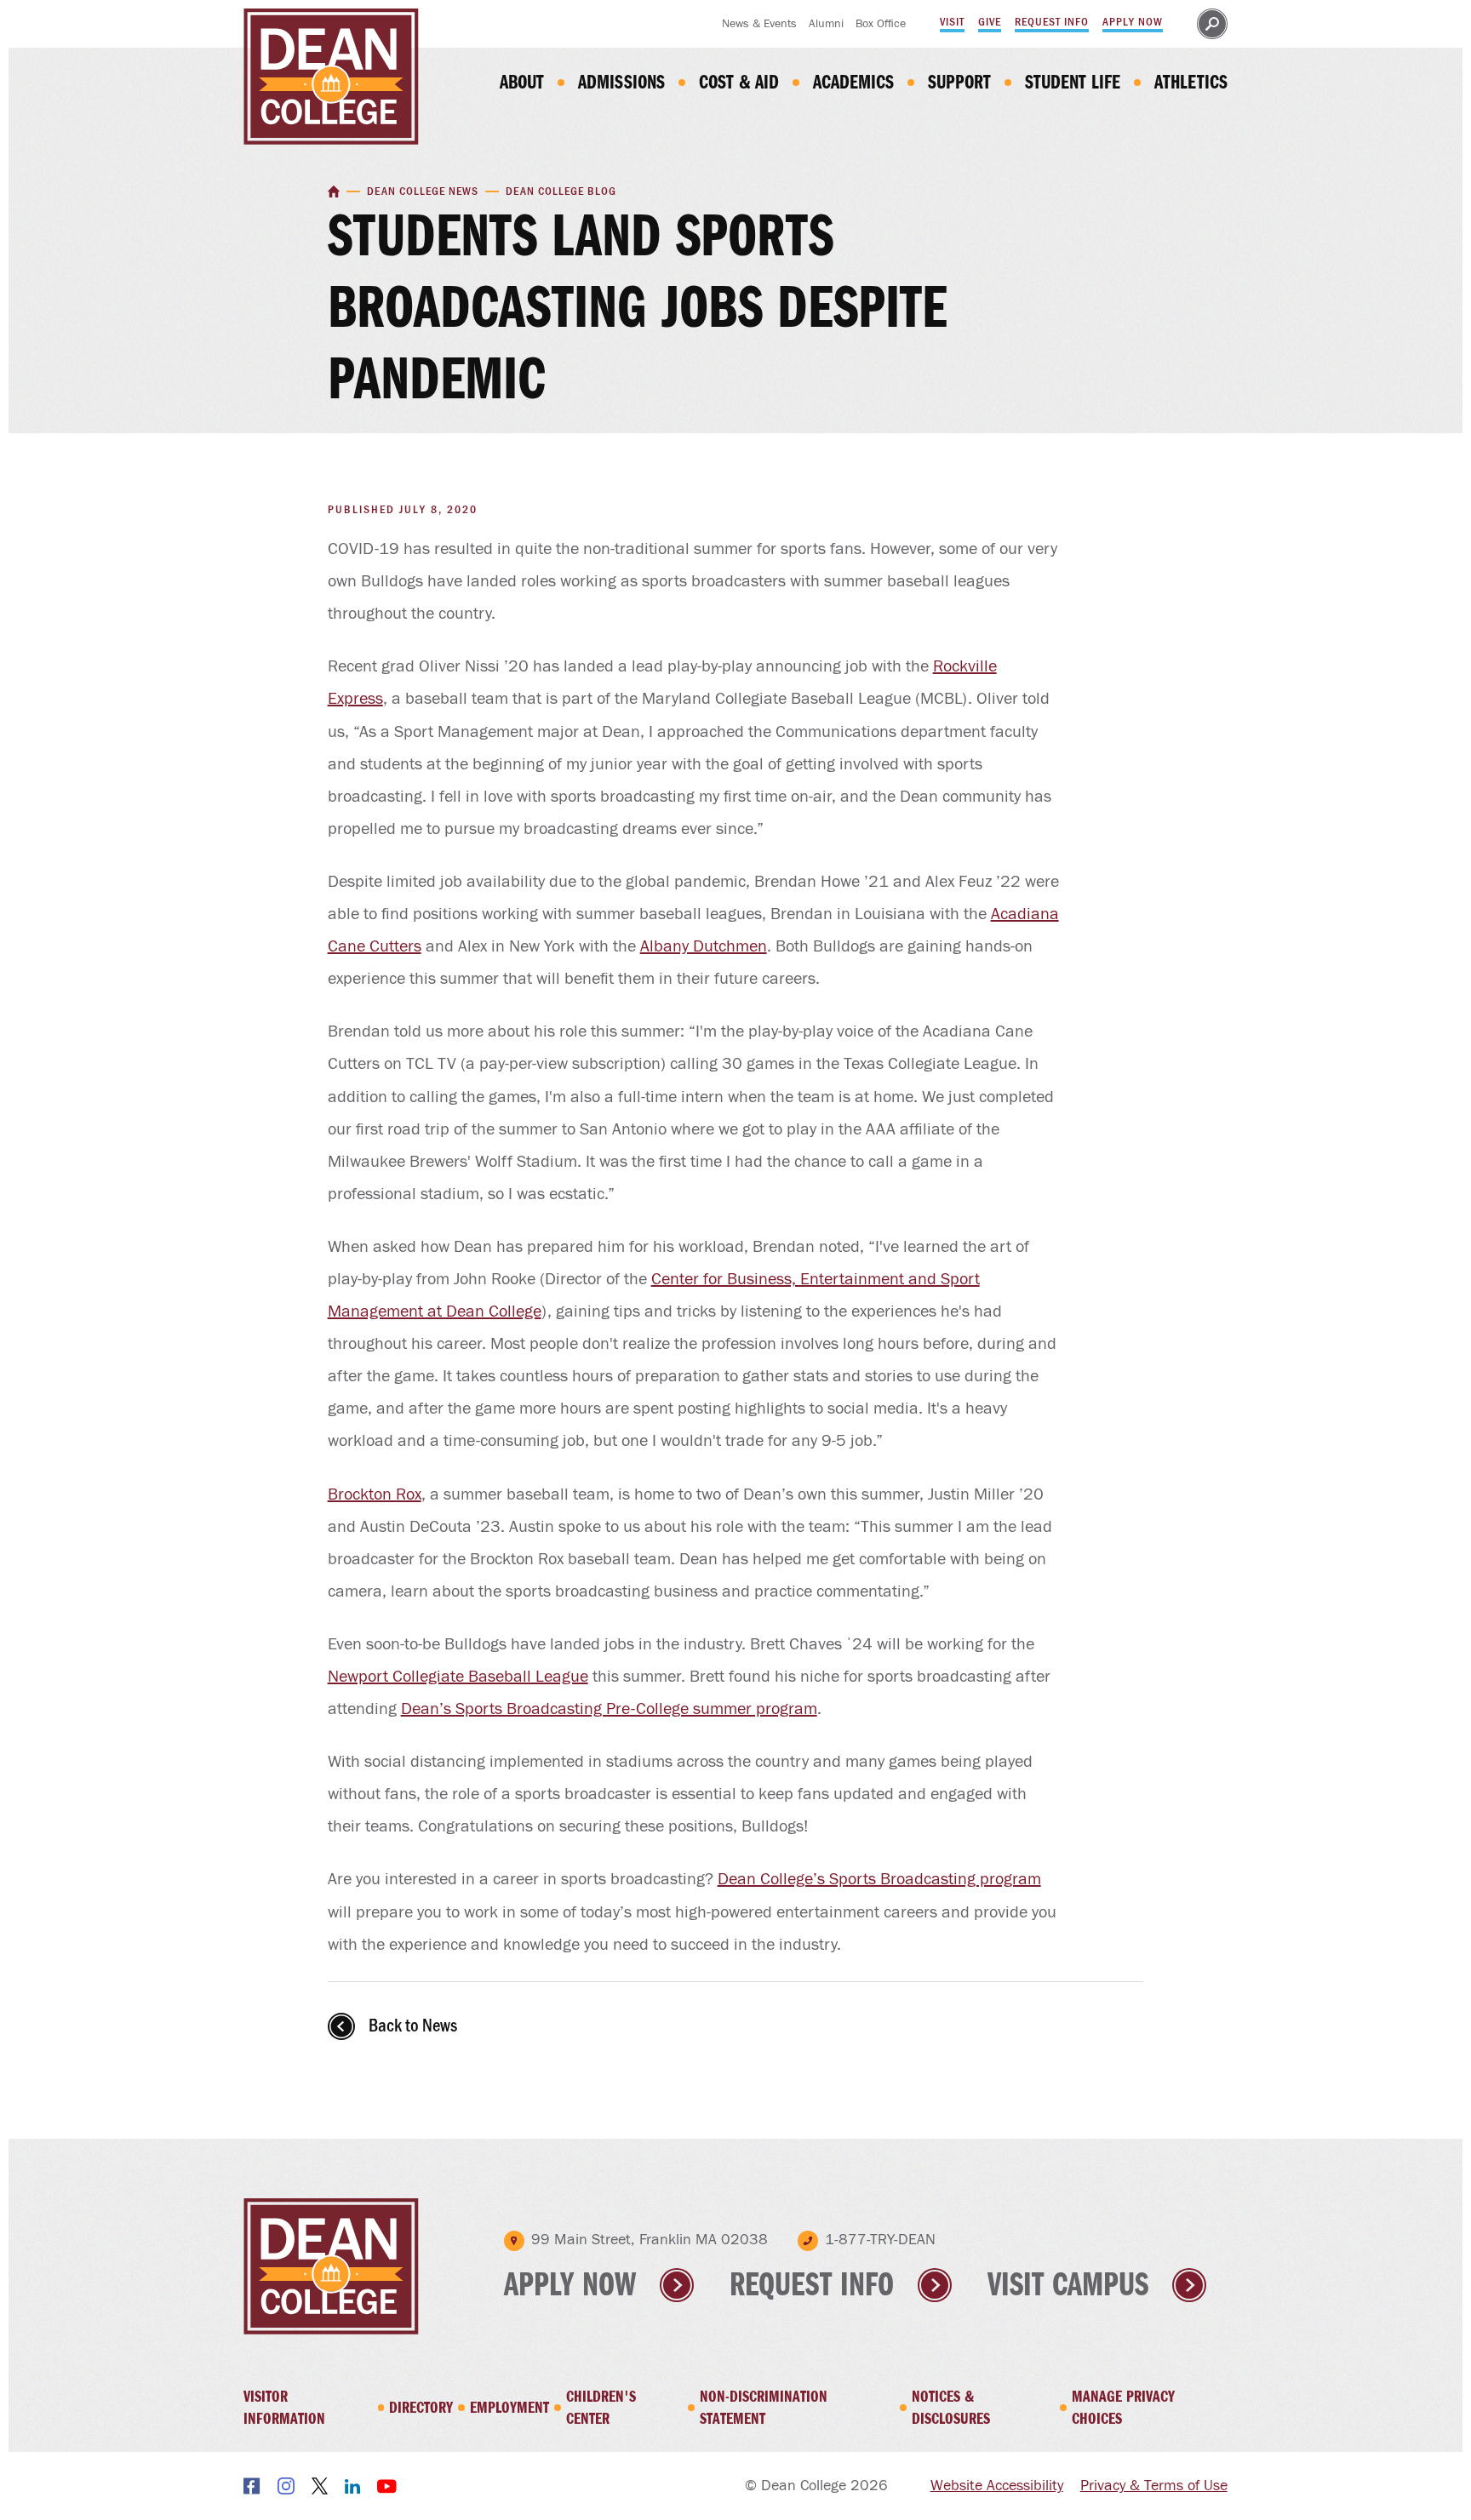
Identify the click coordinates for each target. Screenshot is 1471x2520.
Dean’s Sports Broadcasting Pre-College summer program (609, 1709)
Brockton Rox (375, 1494)
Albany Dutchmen (704, 946)
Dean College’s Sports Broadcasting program (879, 1879)
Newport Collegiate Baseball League (458, 1677)
